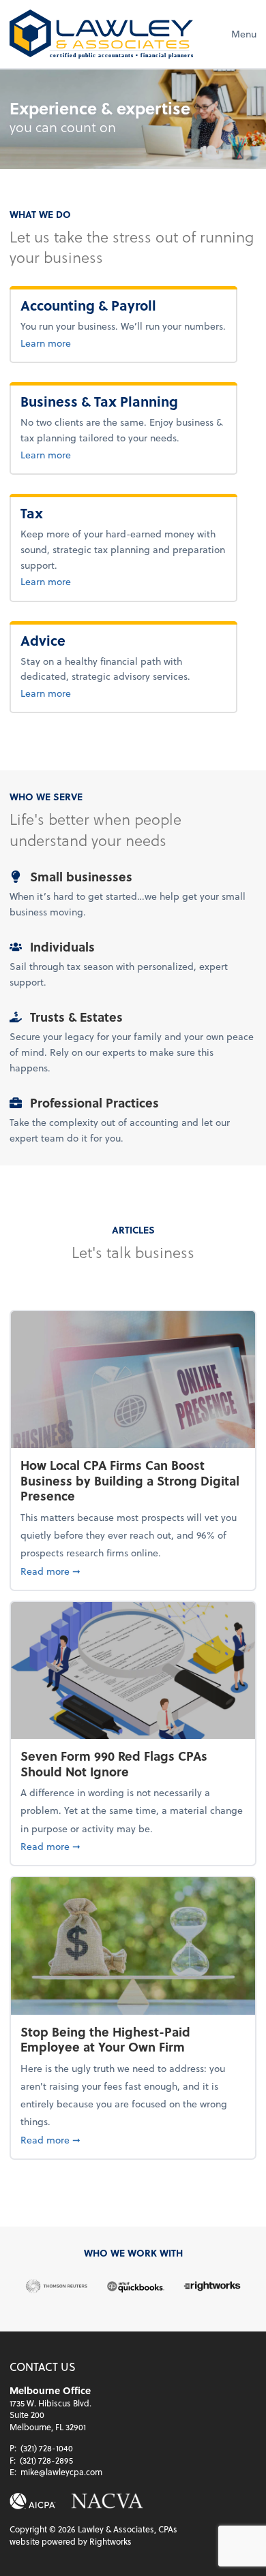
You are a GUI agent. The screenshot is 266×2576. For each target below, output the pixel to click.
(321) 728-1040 (47, 2448)
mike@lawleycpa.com (61, 2472)
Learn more (90, 343)
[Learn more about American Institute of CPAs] (33, 2501)
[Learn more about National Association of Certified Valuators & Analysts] (107, 2501)
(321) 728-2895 (46, 2460)
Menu (244, 34)
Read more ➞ (133, 1571)
